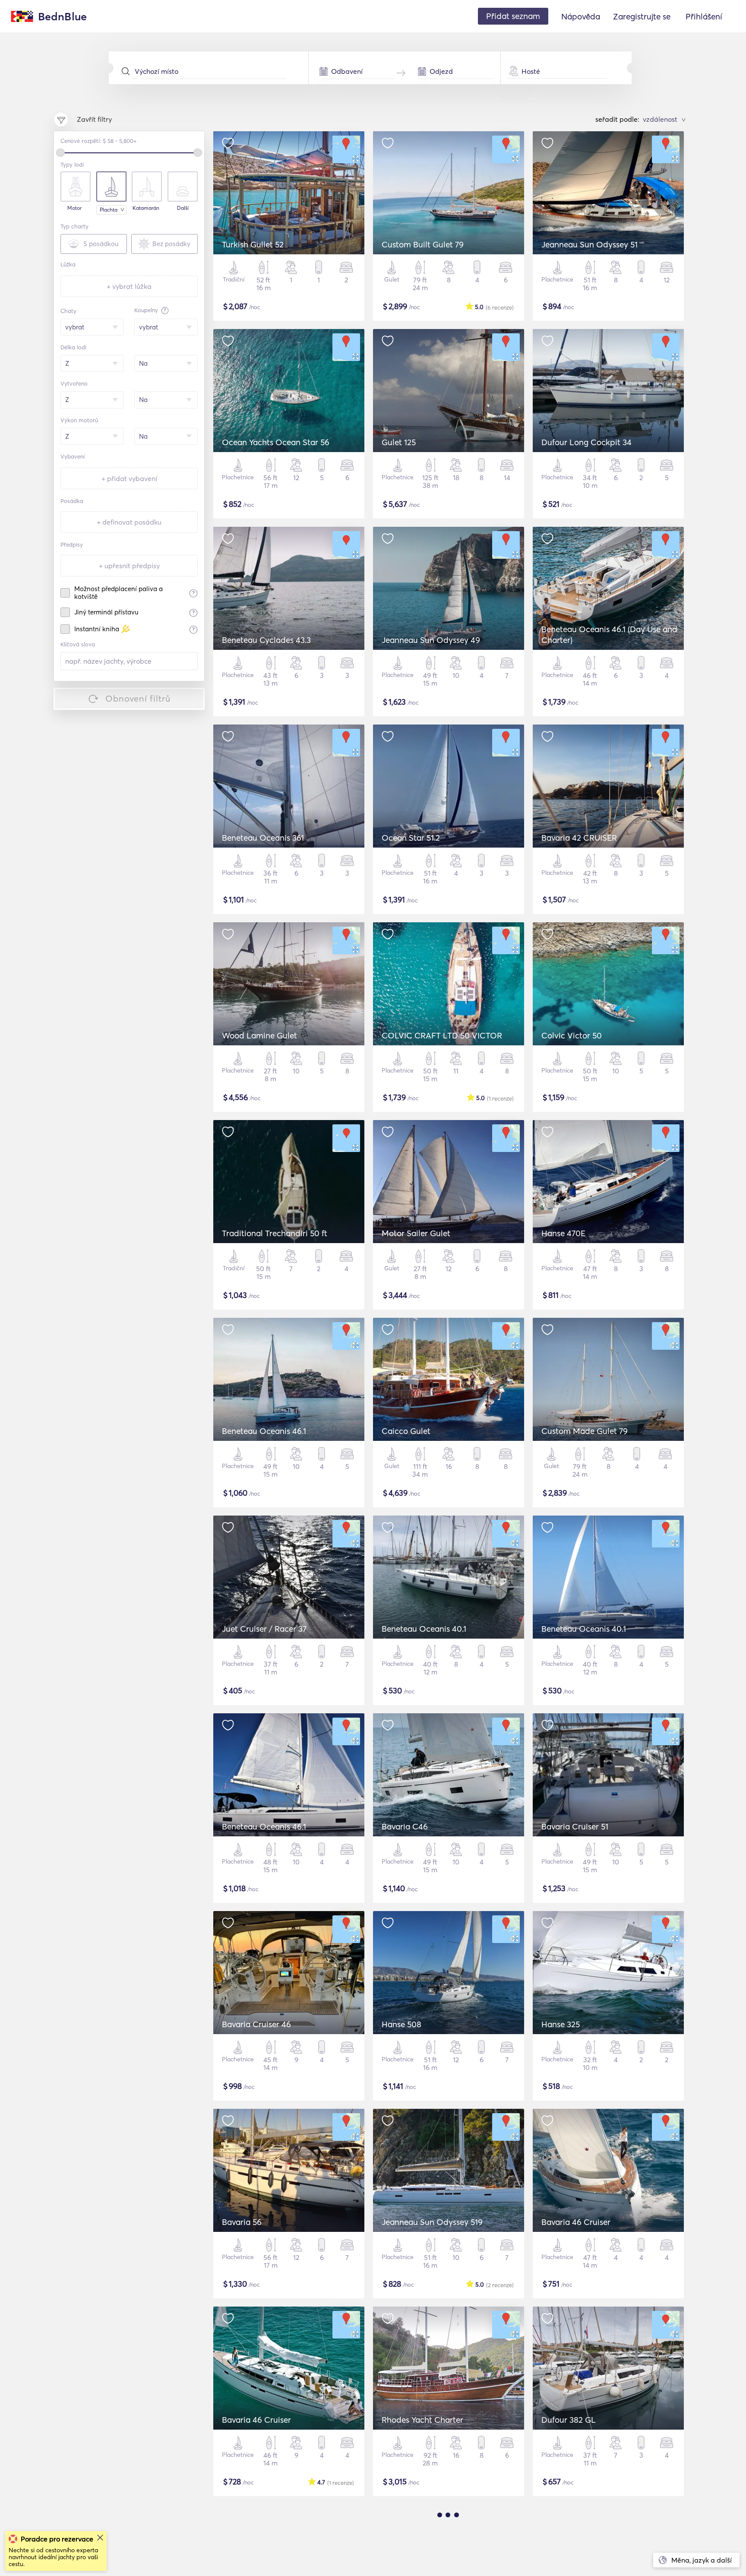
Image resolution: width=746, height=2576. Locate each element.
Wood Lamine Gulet (259, 1035)
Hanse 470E (563, 1233)
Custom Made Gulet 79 (585, 1431)
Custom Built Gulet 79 (423, 244)
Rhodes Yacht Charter (422, 2420)
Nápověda (581, 16)
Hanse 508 (401, 2024)
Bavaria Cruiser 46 (256, 2024)
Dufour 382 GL (569, 2420)
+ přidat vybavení (129, 478)
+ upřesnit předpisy (129, 566)
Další (183, 208)
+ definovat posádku (129, 522)
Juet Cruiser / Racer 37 (264, 1629)
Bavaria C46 (405, 1826)
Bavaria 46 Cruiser (576, 2222)
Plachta (109, 210)
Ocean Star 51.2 (411, 838)
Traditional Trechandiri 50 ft (275, 1233)
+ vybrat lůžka (129, 286)
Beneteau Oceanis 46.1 (264, 1431)
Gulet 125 (399, 442)
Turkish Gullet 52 (253, 244)
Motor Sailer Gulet (416, 1233)
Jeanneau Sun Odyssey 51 (590, 244)
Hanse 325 (561, 2024)
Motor (74, 208)
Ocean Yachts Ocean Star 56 (276, 442)
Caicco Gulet (406, 1431)
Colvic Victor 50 (572, 1035)
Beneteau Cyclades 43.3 (266, 640)
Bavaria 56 (242, 2222)
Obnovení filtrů (138, 698)
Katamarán (146, 208)
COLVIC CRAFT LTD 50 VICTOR (442, 1035)
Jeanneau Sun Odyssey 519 (432, 2222)
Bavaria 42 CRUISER (579, 838)
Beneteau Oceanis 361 (263, 838)
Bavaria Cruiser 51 (575, 1826)
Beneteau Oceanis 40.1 (424, 1629)
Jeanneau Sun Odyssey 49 (431, 640)
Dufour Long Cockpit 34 (586, 442)
